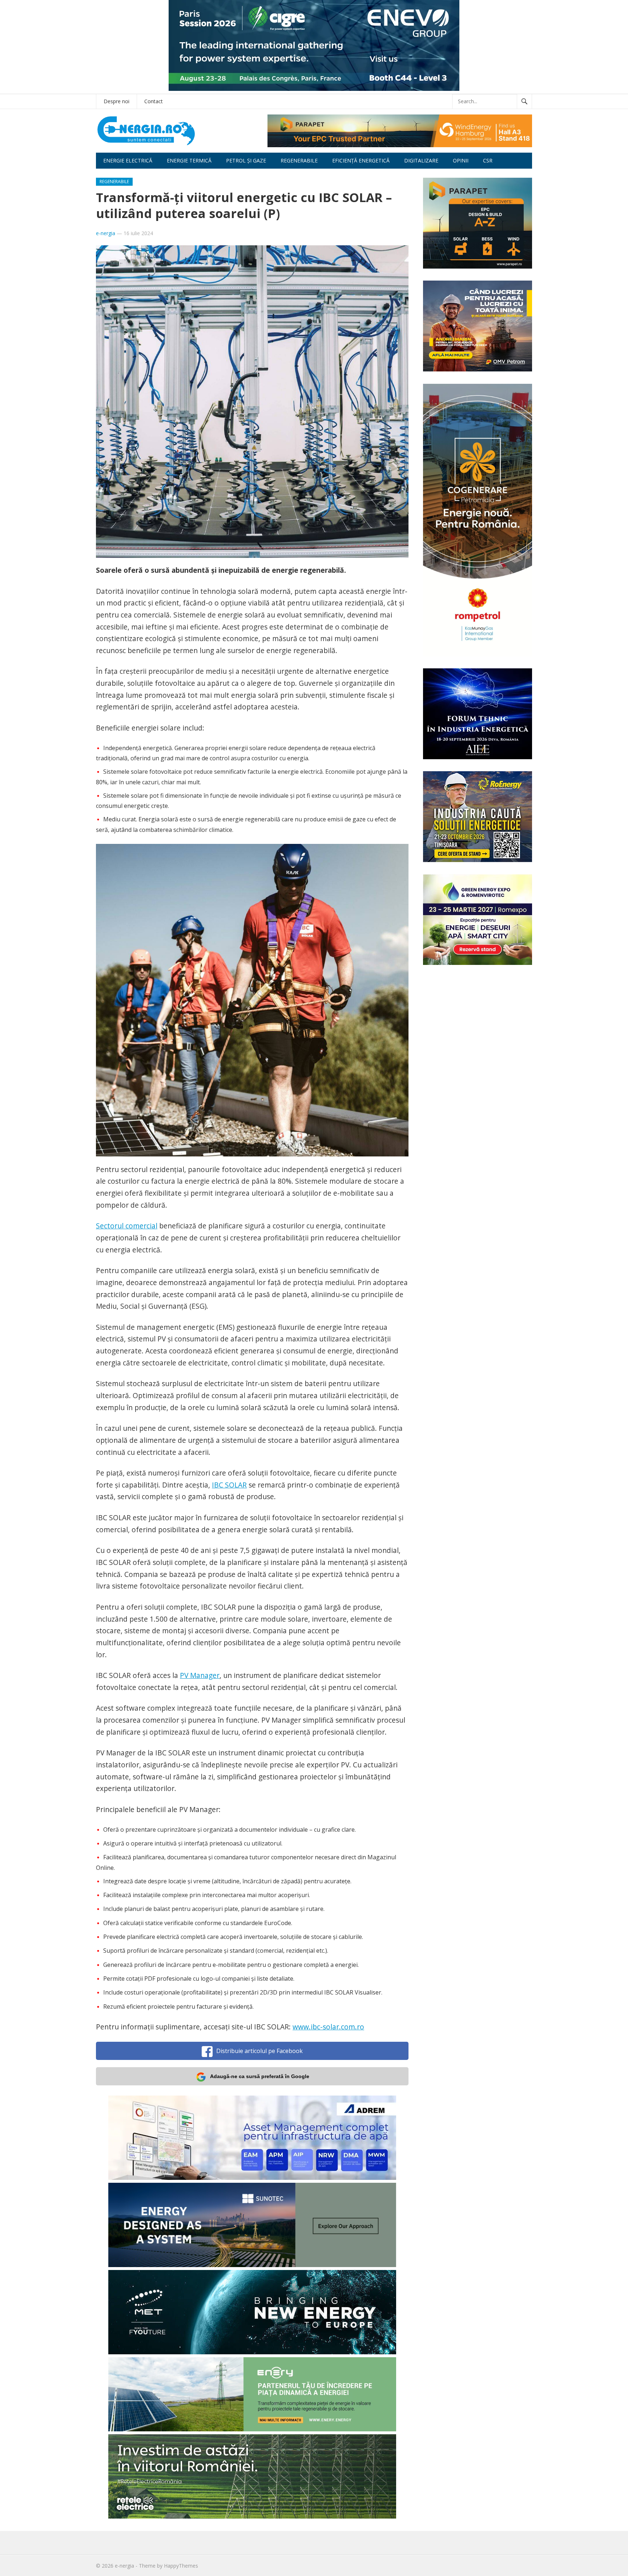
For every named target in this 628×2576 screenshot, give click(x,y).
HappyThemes (181, 2566)
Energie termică (189, 160)
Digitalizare (421, 160)
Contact (154, 101)
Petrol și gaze (246, 160)
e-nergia (106, 233)
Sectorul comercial (127, 1226)
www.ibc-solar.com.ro (328, 2027)
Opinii (461, 160)
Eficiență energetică (361, 160)
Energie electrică (128, 160)
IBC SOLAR (229, 1485)
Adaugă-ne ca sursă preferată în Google (260, 2076)
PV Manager (200, 1675)
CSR (488, 160)
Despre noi (116, 101)
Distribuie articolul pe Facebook (259, 2051)
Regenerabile (299, 160)
